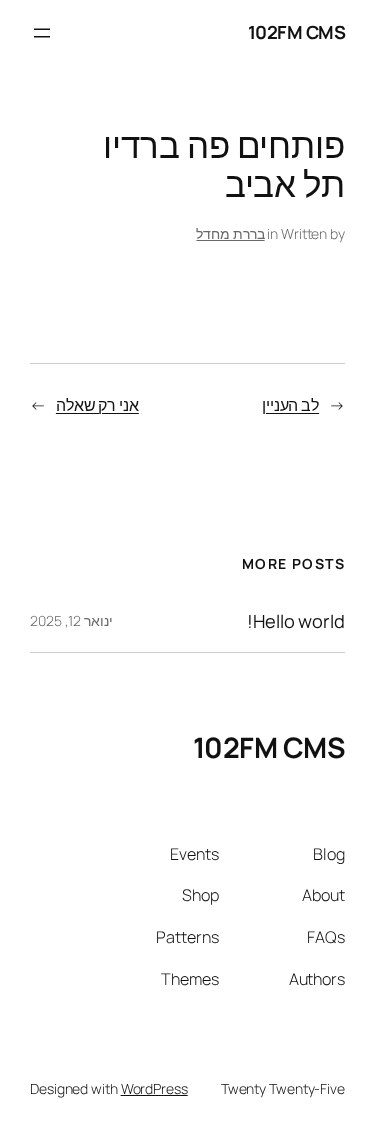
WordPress (154, 1088)
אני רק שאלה (97, 405)
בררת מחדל (230, 233)
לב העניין (290, 405)
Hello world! (296, 621)
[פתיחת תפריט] (42, 33)
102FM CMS (297, 32)
